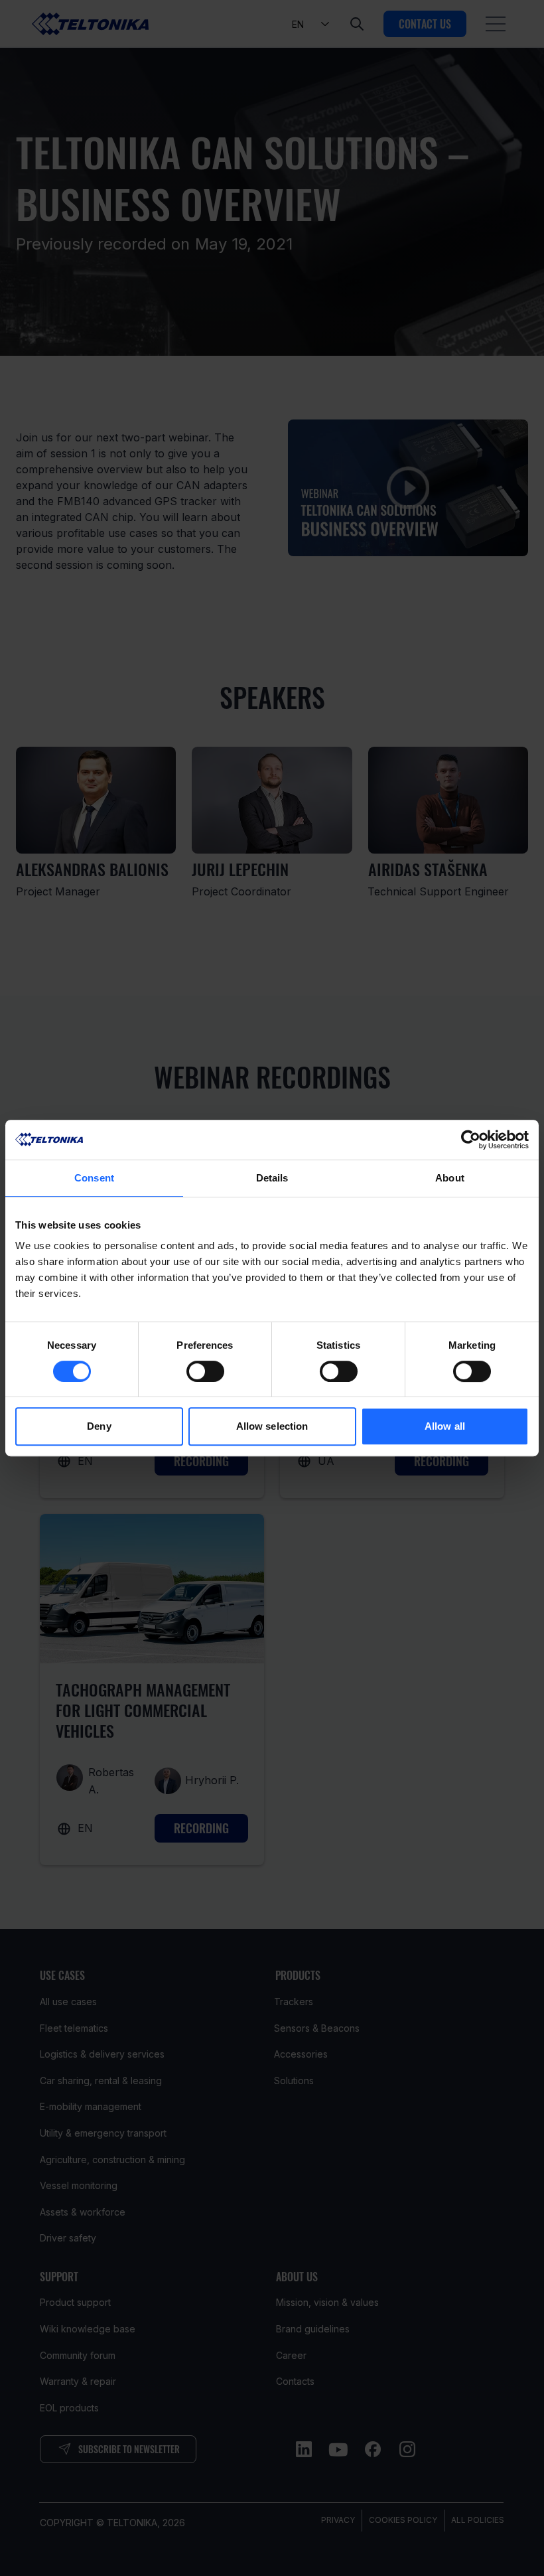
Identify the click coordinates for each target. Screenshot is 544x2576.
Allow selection (272, 1426)
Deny (99, 1426)
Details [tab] (272, 1178)
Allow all (445, 1426)
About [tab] (450, 1178)
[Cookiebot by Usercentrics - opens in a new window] (471, 1140)
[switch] (205, 1371)
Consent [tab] (94, 1178)
